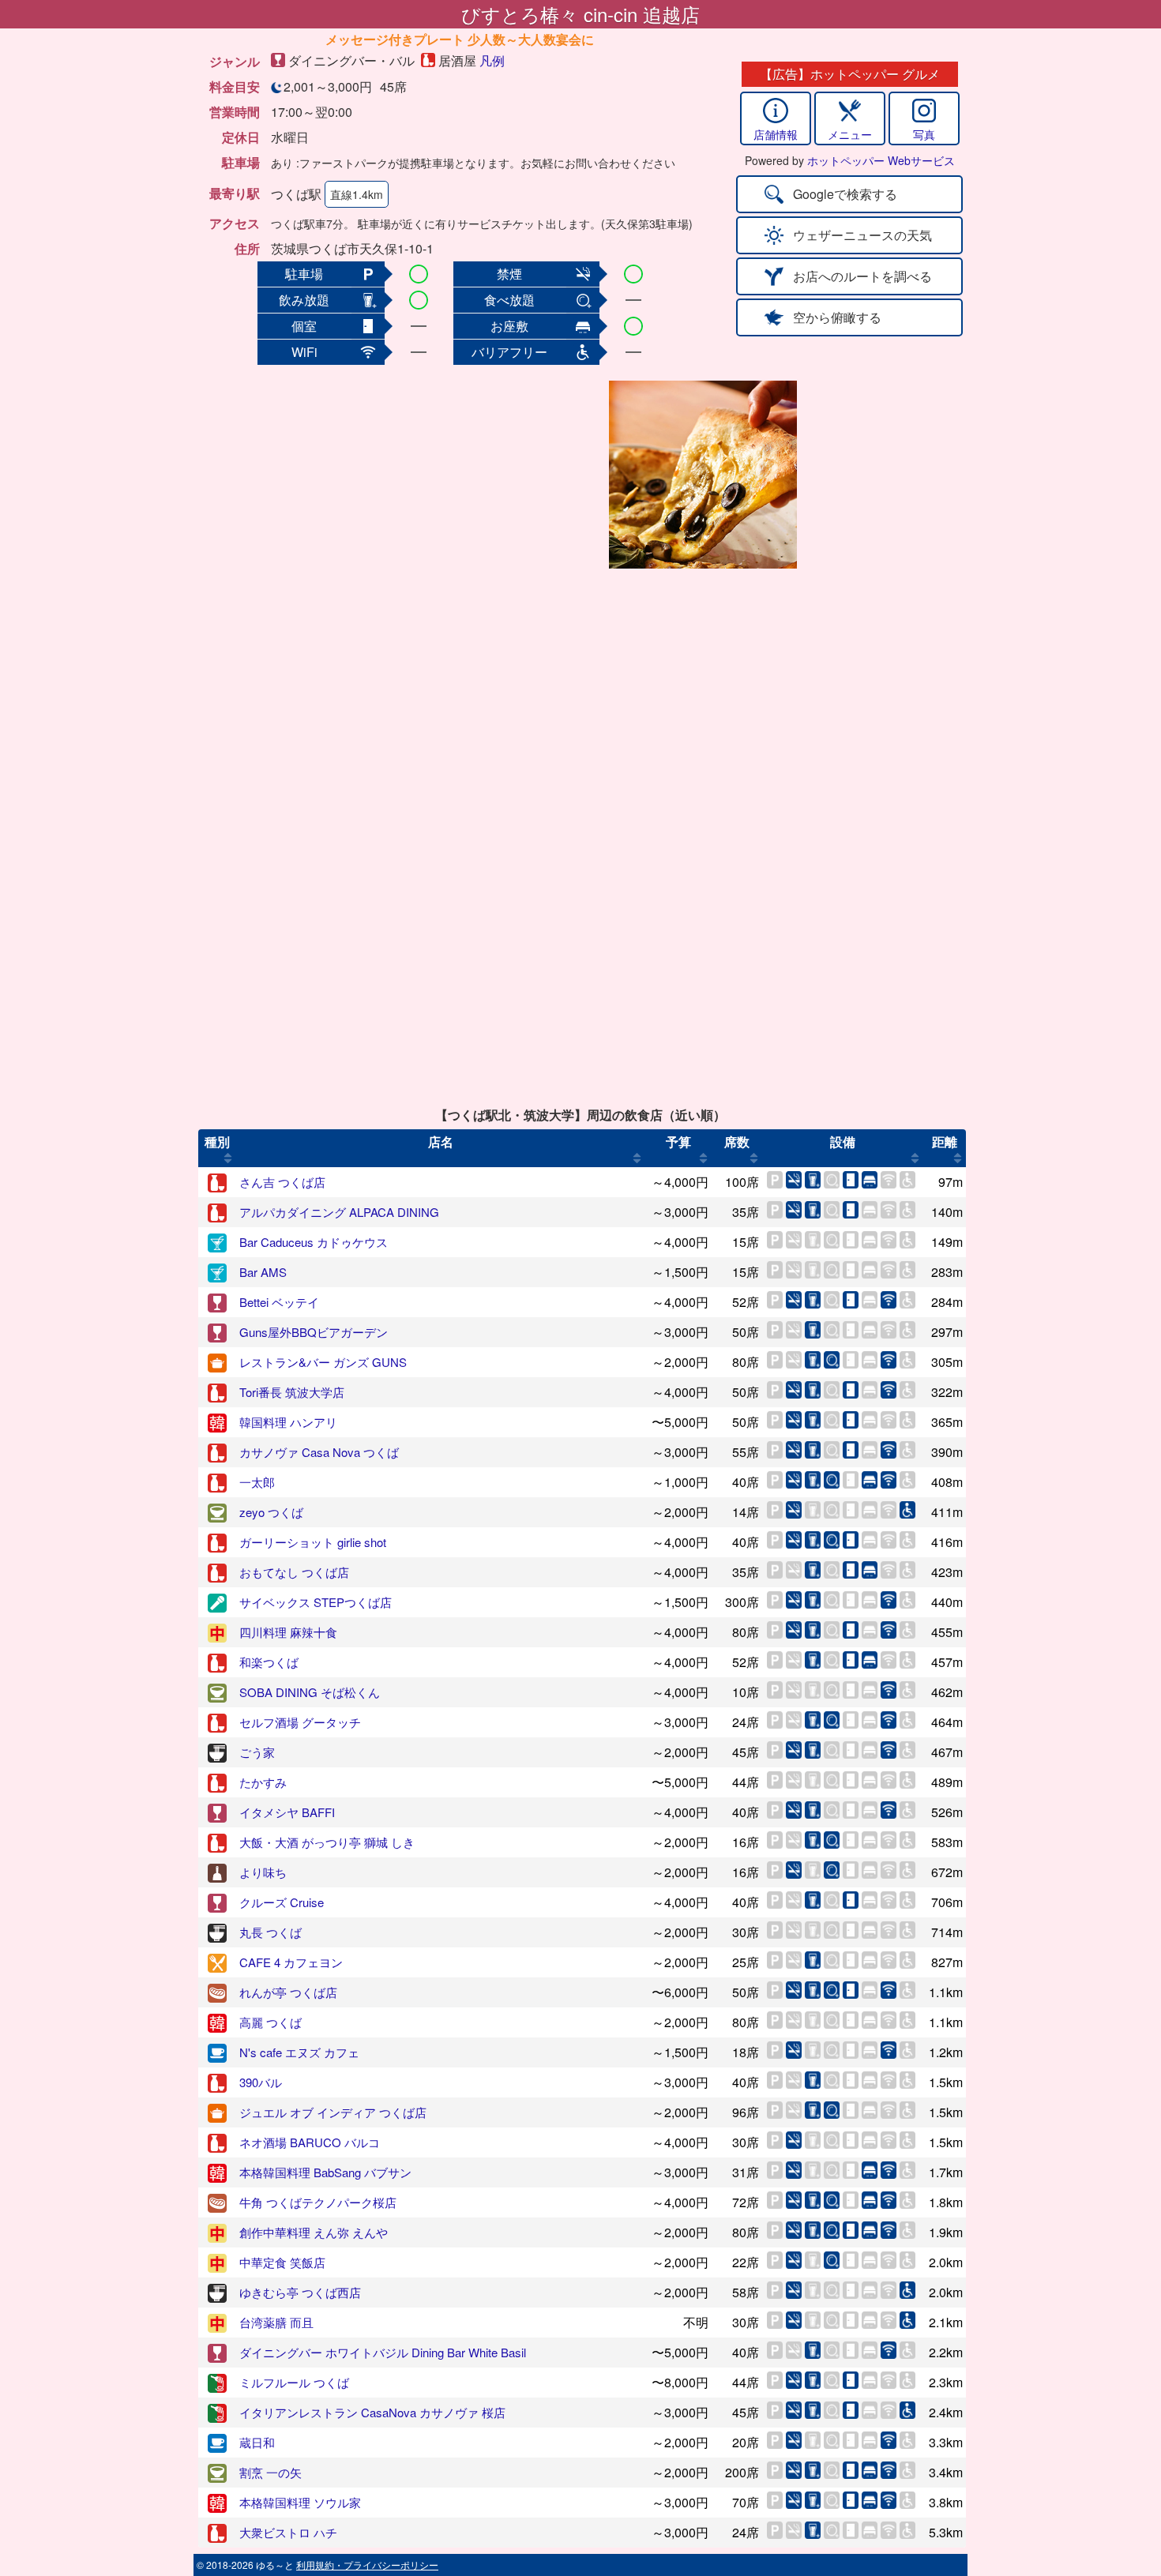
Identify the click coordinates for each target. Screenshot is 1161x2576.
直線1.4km (357, 194)
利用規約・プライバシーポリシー (367, 2565)
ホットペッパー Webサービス (881, 160)
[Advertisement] (479, 475)
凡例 (492, 60)
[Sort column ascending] (228, 1158)
